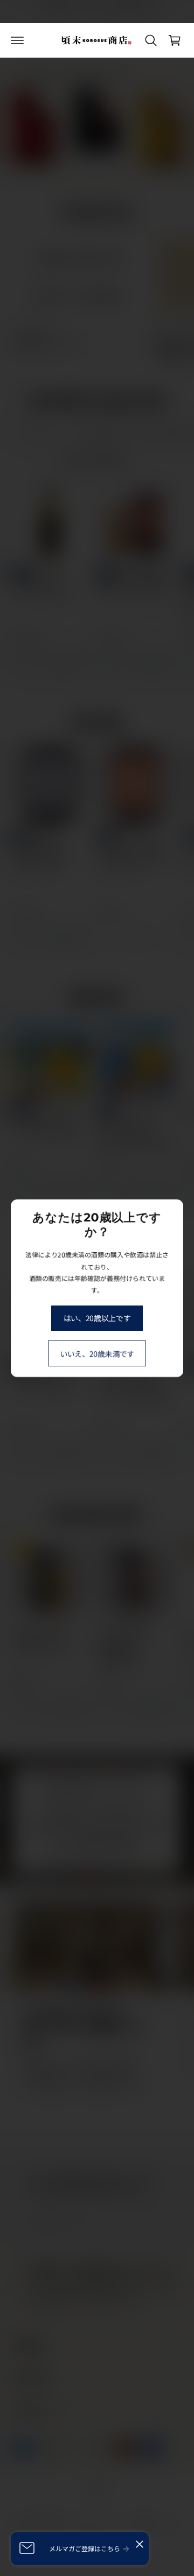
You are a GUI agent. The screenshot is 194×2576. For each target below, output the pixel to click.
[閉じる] (140, 2544)
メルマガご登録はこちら (85, 2548)
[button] (17, 40)
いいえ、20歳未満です (97, 1353)
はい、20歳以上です (97, 1318)
